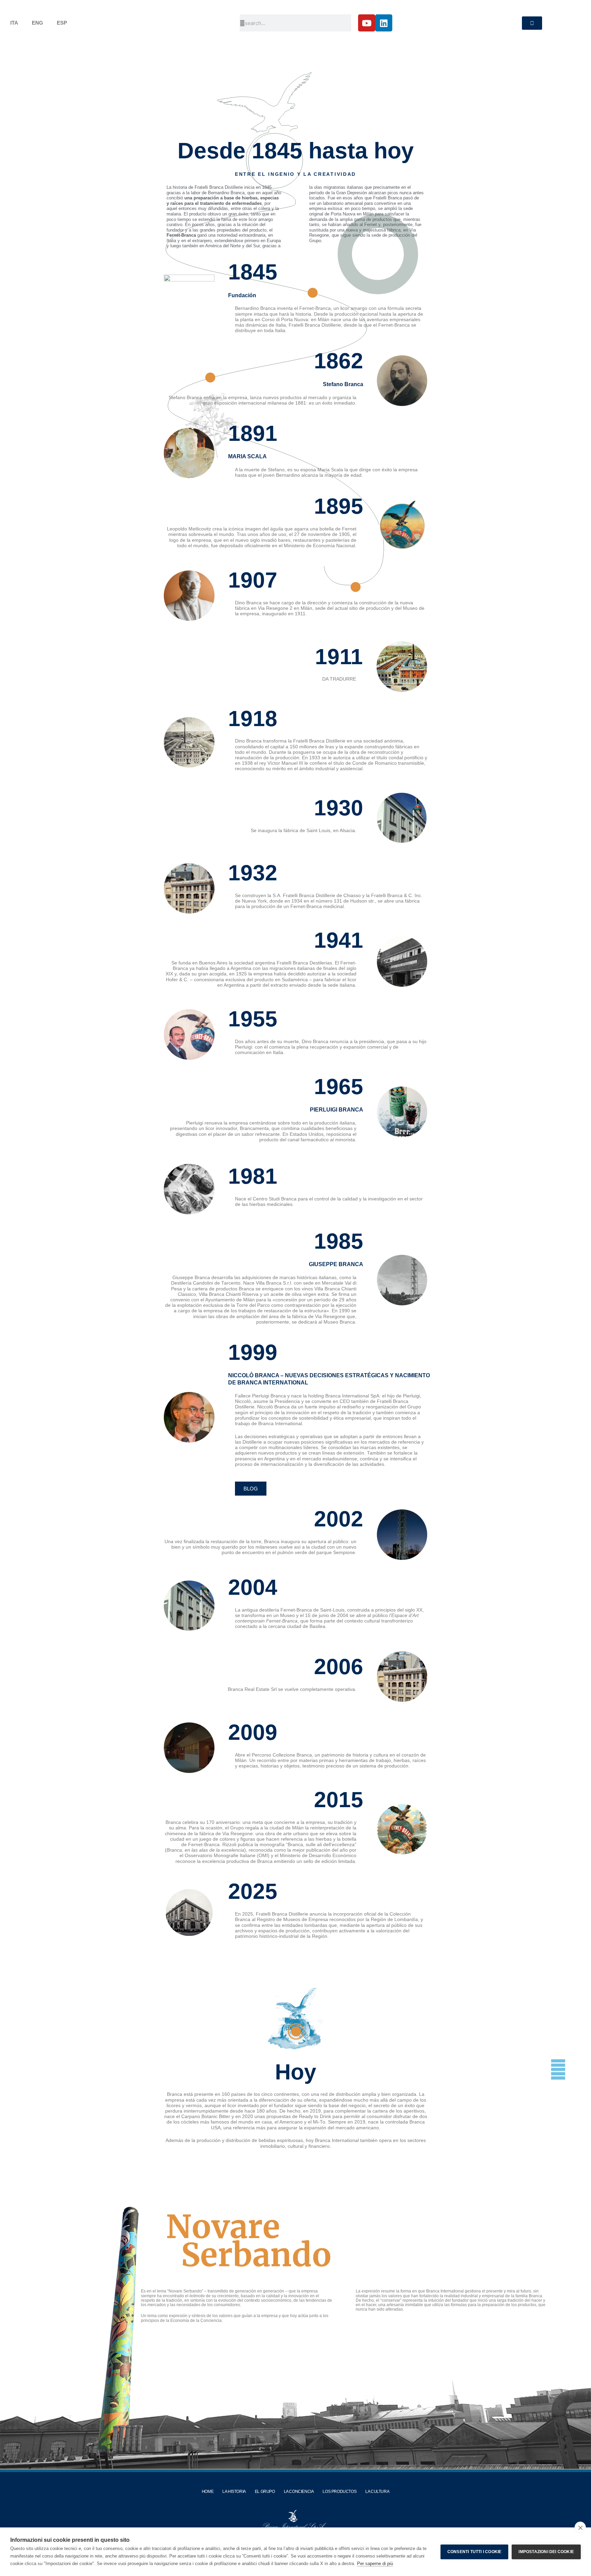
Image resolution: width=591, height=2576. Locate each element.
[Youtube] (367, 23)
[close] (580, 2527)
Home (208, 2492)
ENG (37, 23)
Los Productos (339, 2492)
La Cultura (377, 2492)
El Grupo (265, 2492)
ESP (62, 23)
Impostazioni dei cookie (546, 2552)
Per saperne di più (375, 2564)
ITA (14, 23)
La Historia (234, 2492)
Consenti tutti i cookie (475, 2552)
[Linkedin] (384, 23)
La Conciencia (299, 2492)
